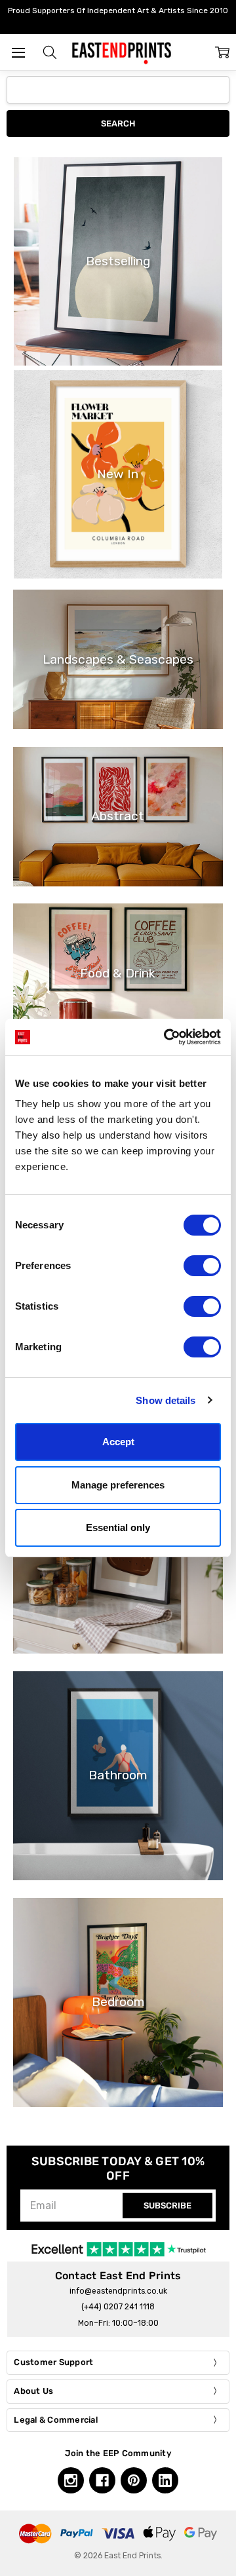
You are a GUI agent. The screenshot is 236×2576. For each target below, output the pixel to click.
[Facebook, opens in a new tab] (102, 2480)
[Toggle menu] (18, 52)
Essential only (118, 1527)
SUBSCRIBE (167, 2206)
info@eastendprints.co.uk (118, 2291)
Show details (166, 1400)
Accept (118, 1442)
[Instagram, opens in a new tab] (71, 2480)
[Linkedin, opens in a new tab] (165, 2480)
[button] (50, 52)
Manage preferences (118, 1485)
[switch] (202, 1266)
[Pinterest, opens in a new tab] (134, 2480)
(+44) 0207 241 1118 (118, 2307)
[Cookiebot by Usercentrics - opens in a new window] (167, 1037)
